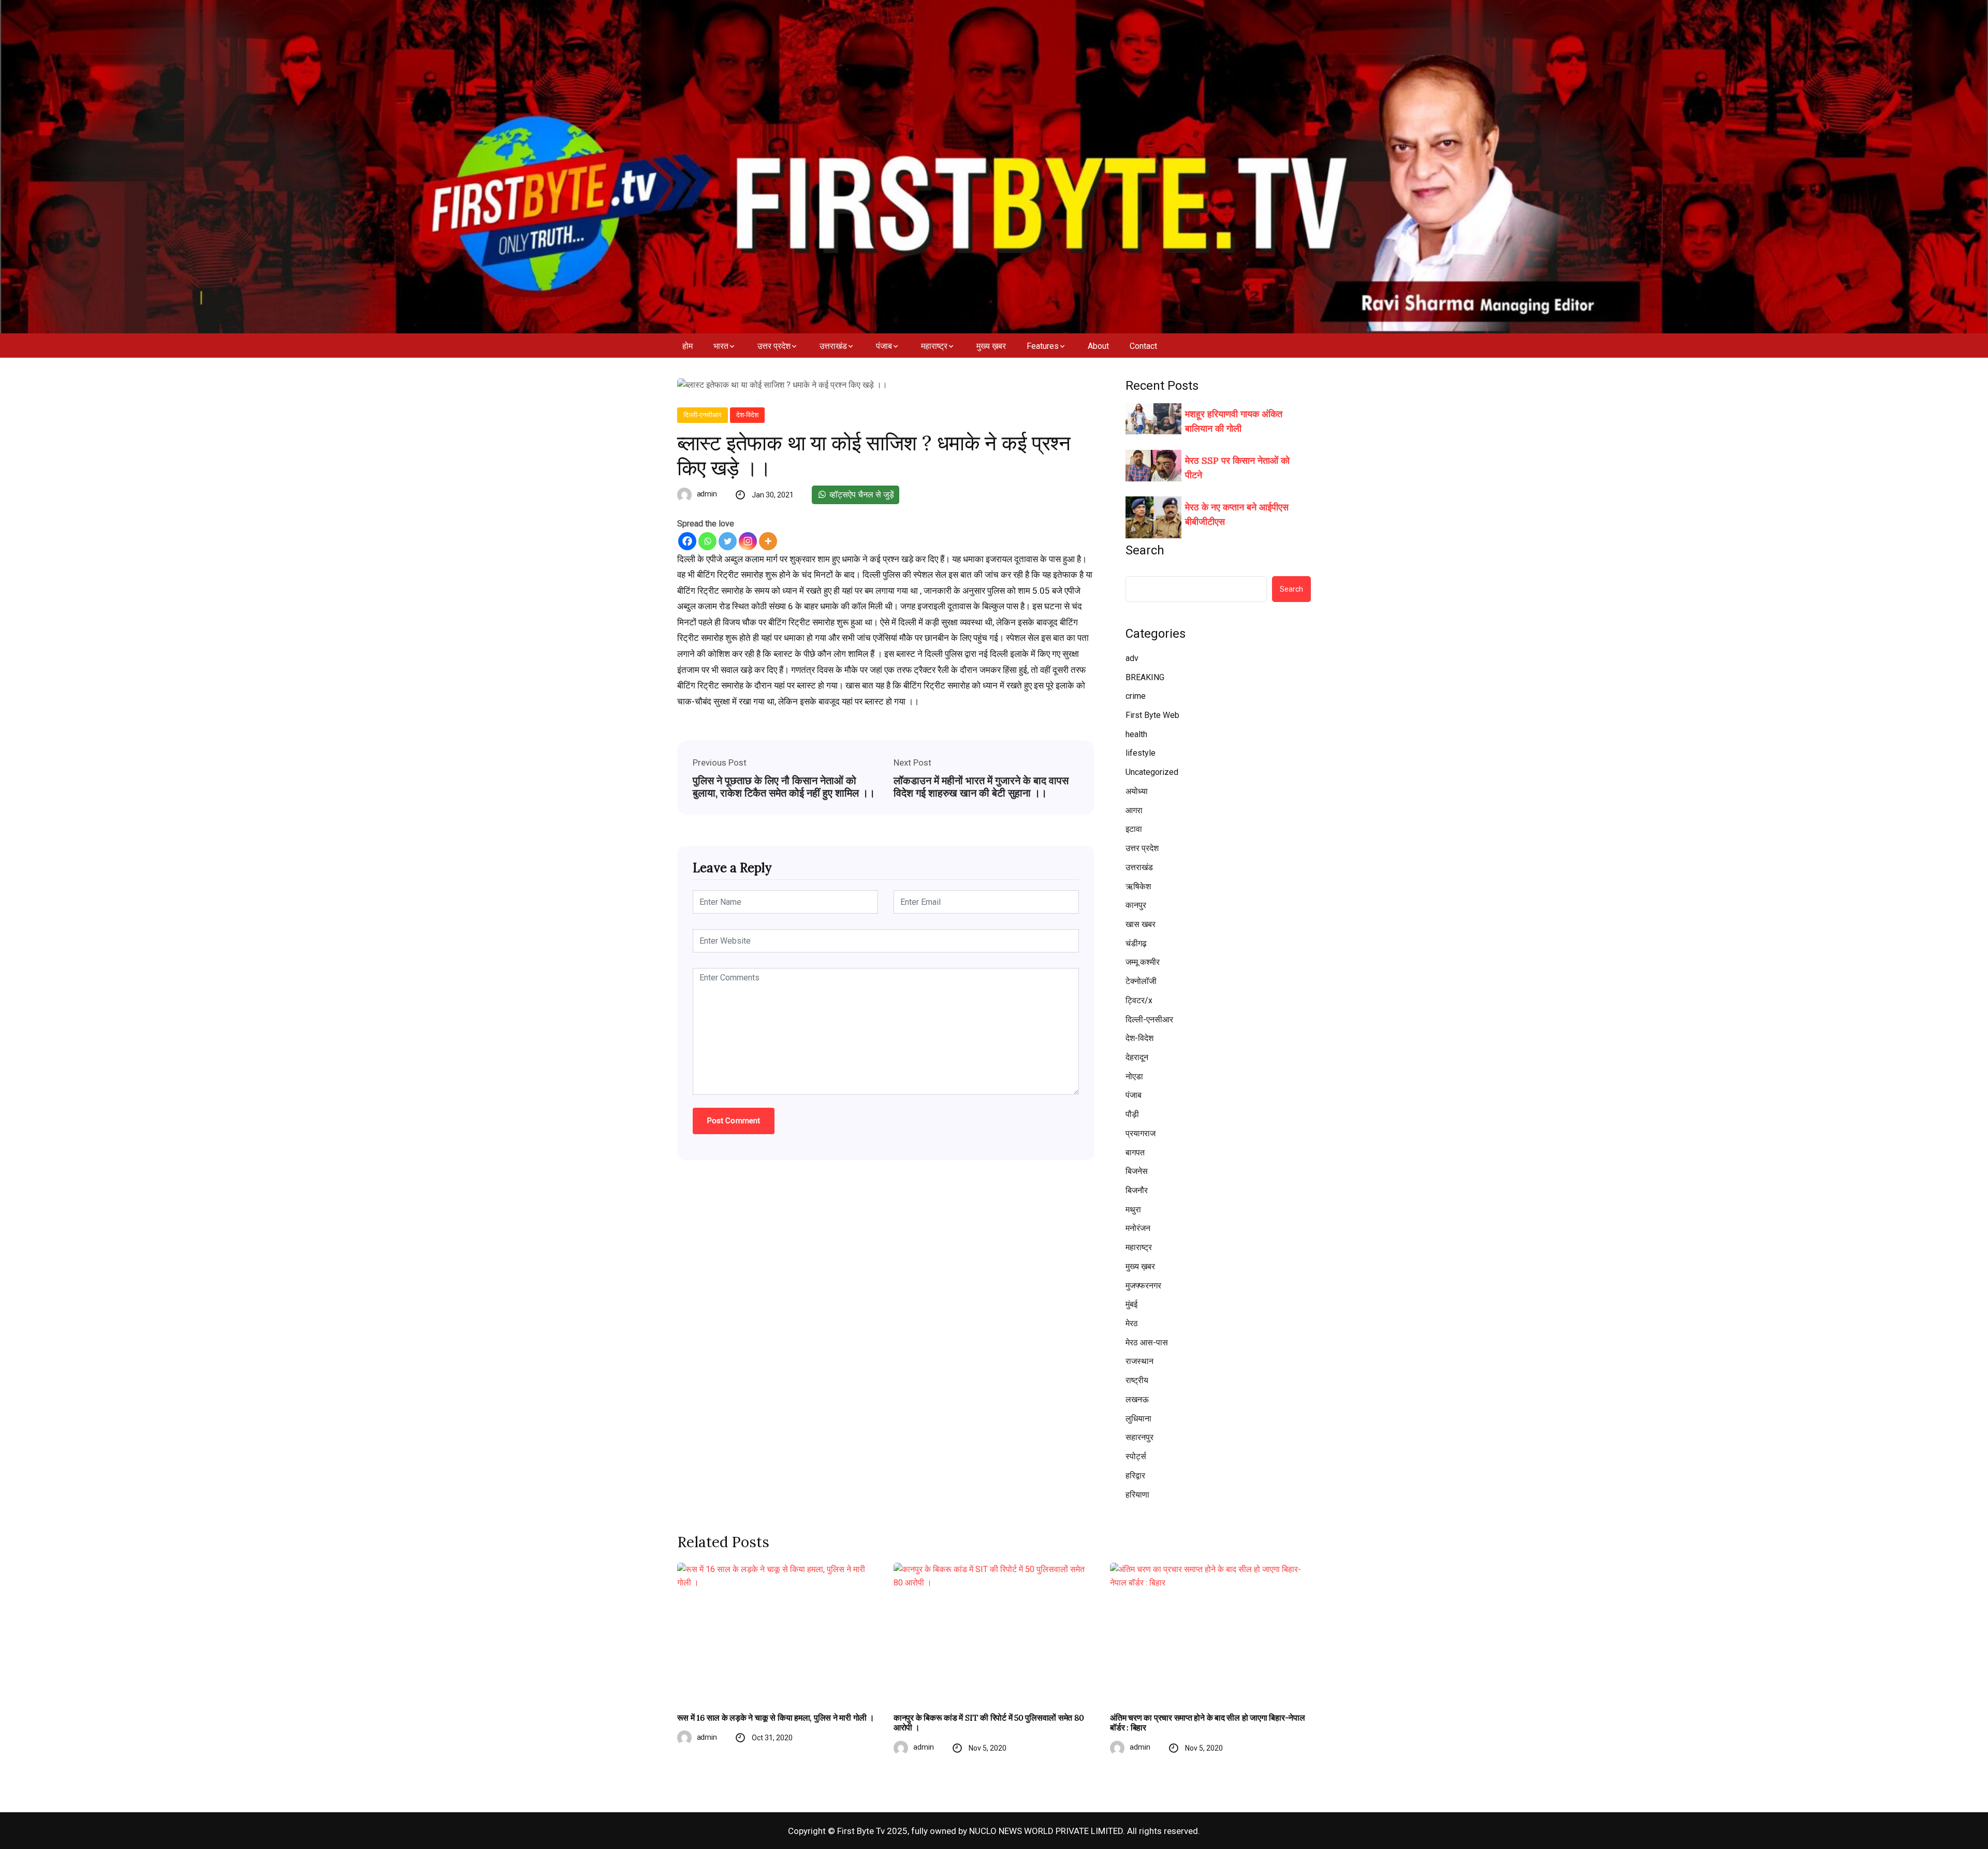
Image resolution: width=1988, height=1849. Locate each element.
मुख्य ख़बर (991, 346)
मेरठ (1132, 1323)
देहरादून (1137, 1057)
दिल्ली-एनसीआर (703, 415)
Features (1043, 346)
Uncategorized (1152, 772)
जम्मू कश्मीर (1143, 962)
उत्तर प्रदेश (774, 346)
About (1098, 346)
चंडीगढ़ (1136, 943)
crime (1136, 696)
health (1136, 734)
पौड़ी (1132, 1114)
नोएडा (1134, 1076)
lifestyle (1141, 753)
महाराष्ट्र (934, 346)
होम (688, 346)
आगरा (1134, 810)
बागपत (1135, 1153)
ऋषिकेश (1138, 886)
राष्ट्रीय (1137, 1380)
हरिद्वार (1135, 1476)
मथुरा (1133, 1209)
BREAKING (1145, 677)
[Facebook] (687, 541)
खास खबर (1141, 924)
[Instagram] (748, 541)
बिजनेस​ (1137, 1171)
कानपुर (1136, 905)
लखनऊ (1137, 1399)
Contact (1143, 346)
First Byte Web (1152, 715)
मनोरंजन (1138, 1228)
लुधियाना (1138, 1419)
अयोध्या (1137, 791)
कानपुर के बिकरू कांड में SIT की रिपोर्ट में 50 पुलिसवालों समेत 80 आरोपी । (989, 1723)
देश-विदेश (747, 415)
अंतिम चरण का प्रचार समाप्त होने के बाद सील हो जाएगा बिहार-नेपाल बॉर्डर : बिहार (1207, 1723)
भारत (721, 346)
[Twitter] (728, 541)
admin (707, 494)
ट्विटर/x (1139, 1000)
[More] (768, 541)
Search (1145, 550)
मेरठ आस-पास (1147, 1342)
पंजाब (884, 346)
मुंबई (1131, 1304)
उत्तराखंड (833, 346)
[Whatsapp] (707, 541)
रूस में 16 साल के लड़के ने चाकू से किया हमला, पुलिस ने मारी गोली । (776, 1718)
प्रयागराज (1141, 1133)
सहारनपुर (1139, 1437)
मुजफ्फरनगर (1143, 1286)
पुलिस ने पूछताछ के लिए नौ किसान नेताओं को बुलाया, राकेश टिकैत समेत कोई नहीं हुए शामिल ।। (784, 787)
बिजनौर (1137, 1190)
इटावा (1134, 829)
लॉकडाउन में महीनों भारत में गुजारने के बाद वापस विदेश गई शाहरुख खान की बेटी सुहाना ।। (981, 787)
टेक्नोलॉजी (1141, 981)
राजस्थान (1139, 1361)
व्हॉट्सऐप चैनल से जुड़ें (861, 495)
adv (1132, 658)
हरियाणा (1137, 1495)
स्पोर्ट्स (1136, 1456)
